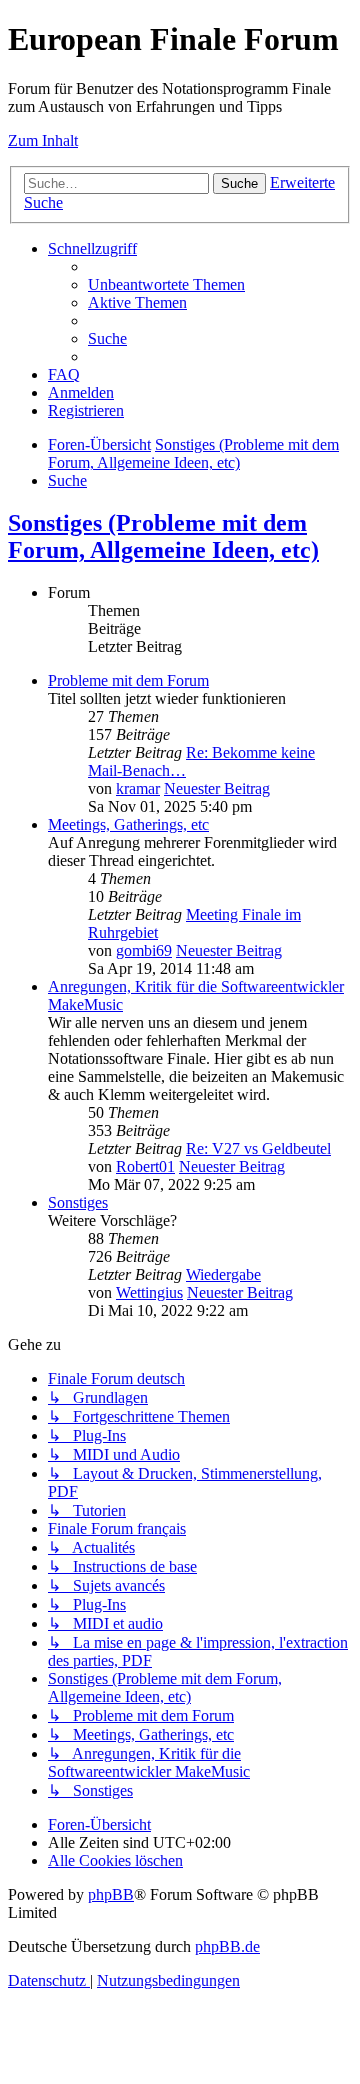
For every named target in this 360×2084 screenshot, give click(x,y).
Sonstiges (78, 1202)
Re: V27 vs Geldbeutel (258, 1148)
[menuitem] (166, 284)
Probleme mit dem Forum (128, 680)
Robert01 (145, 1166)
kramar (138, 788)
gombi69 (144, 950)
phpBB (111, 1894)
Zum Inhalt (43, 140)
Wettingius (149, 1292)
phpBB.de (227, 1946)
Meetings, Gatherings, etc (128, 824)
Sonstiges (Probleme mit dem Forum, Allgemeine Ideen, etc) (163, 536)
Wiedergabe (223, 1274)
